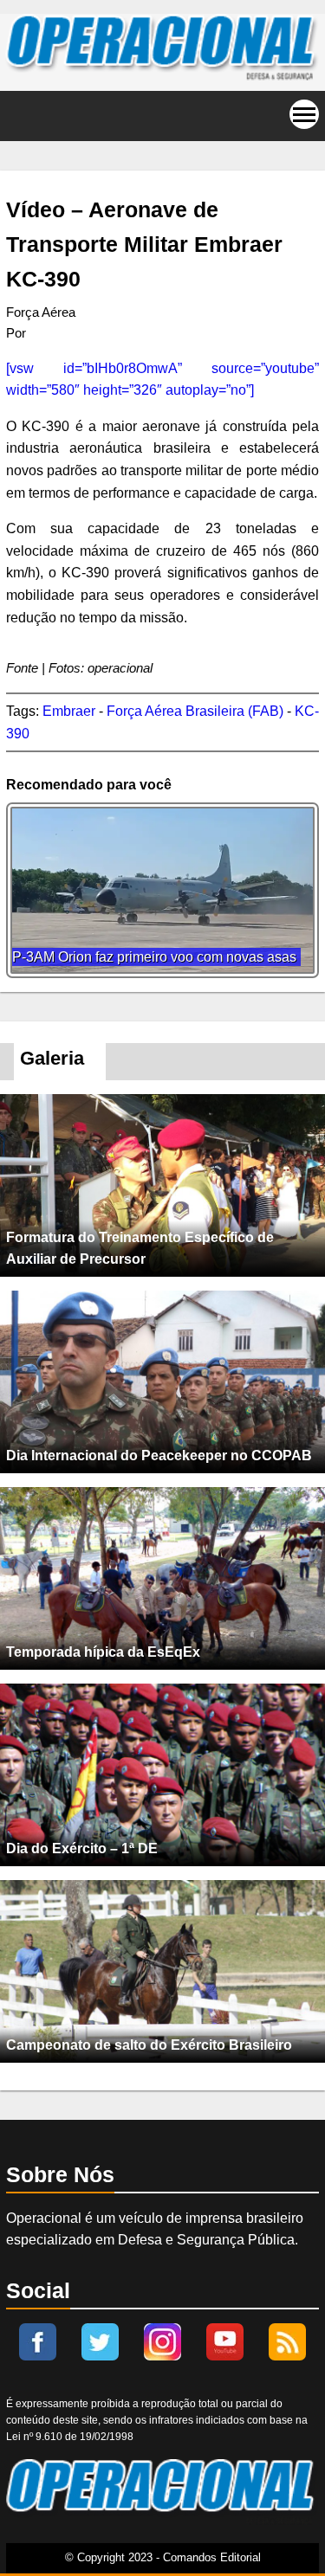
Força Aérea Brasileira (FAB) (195, 711)
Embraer (69, 711)
